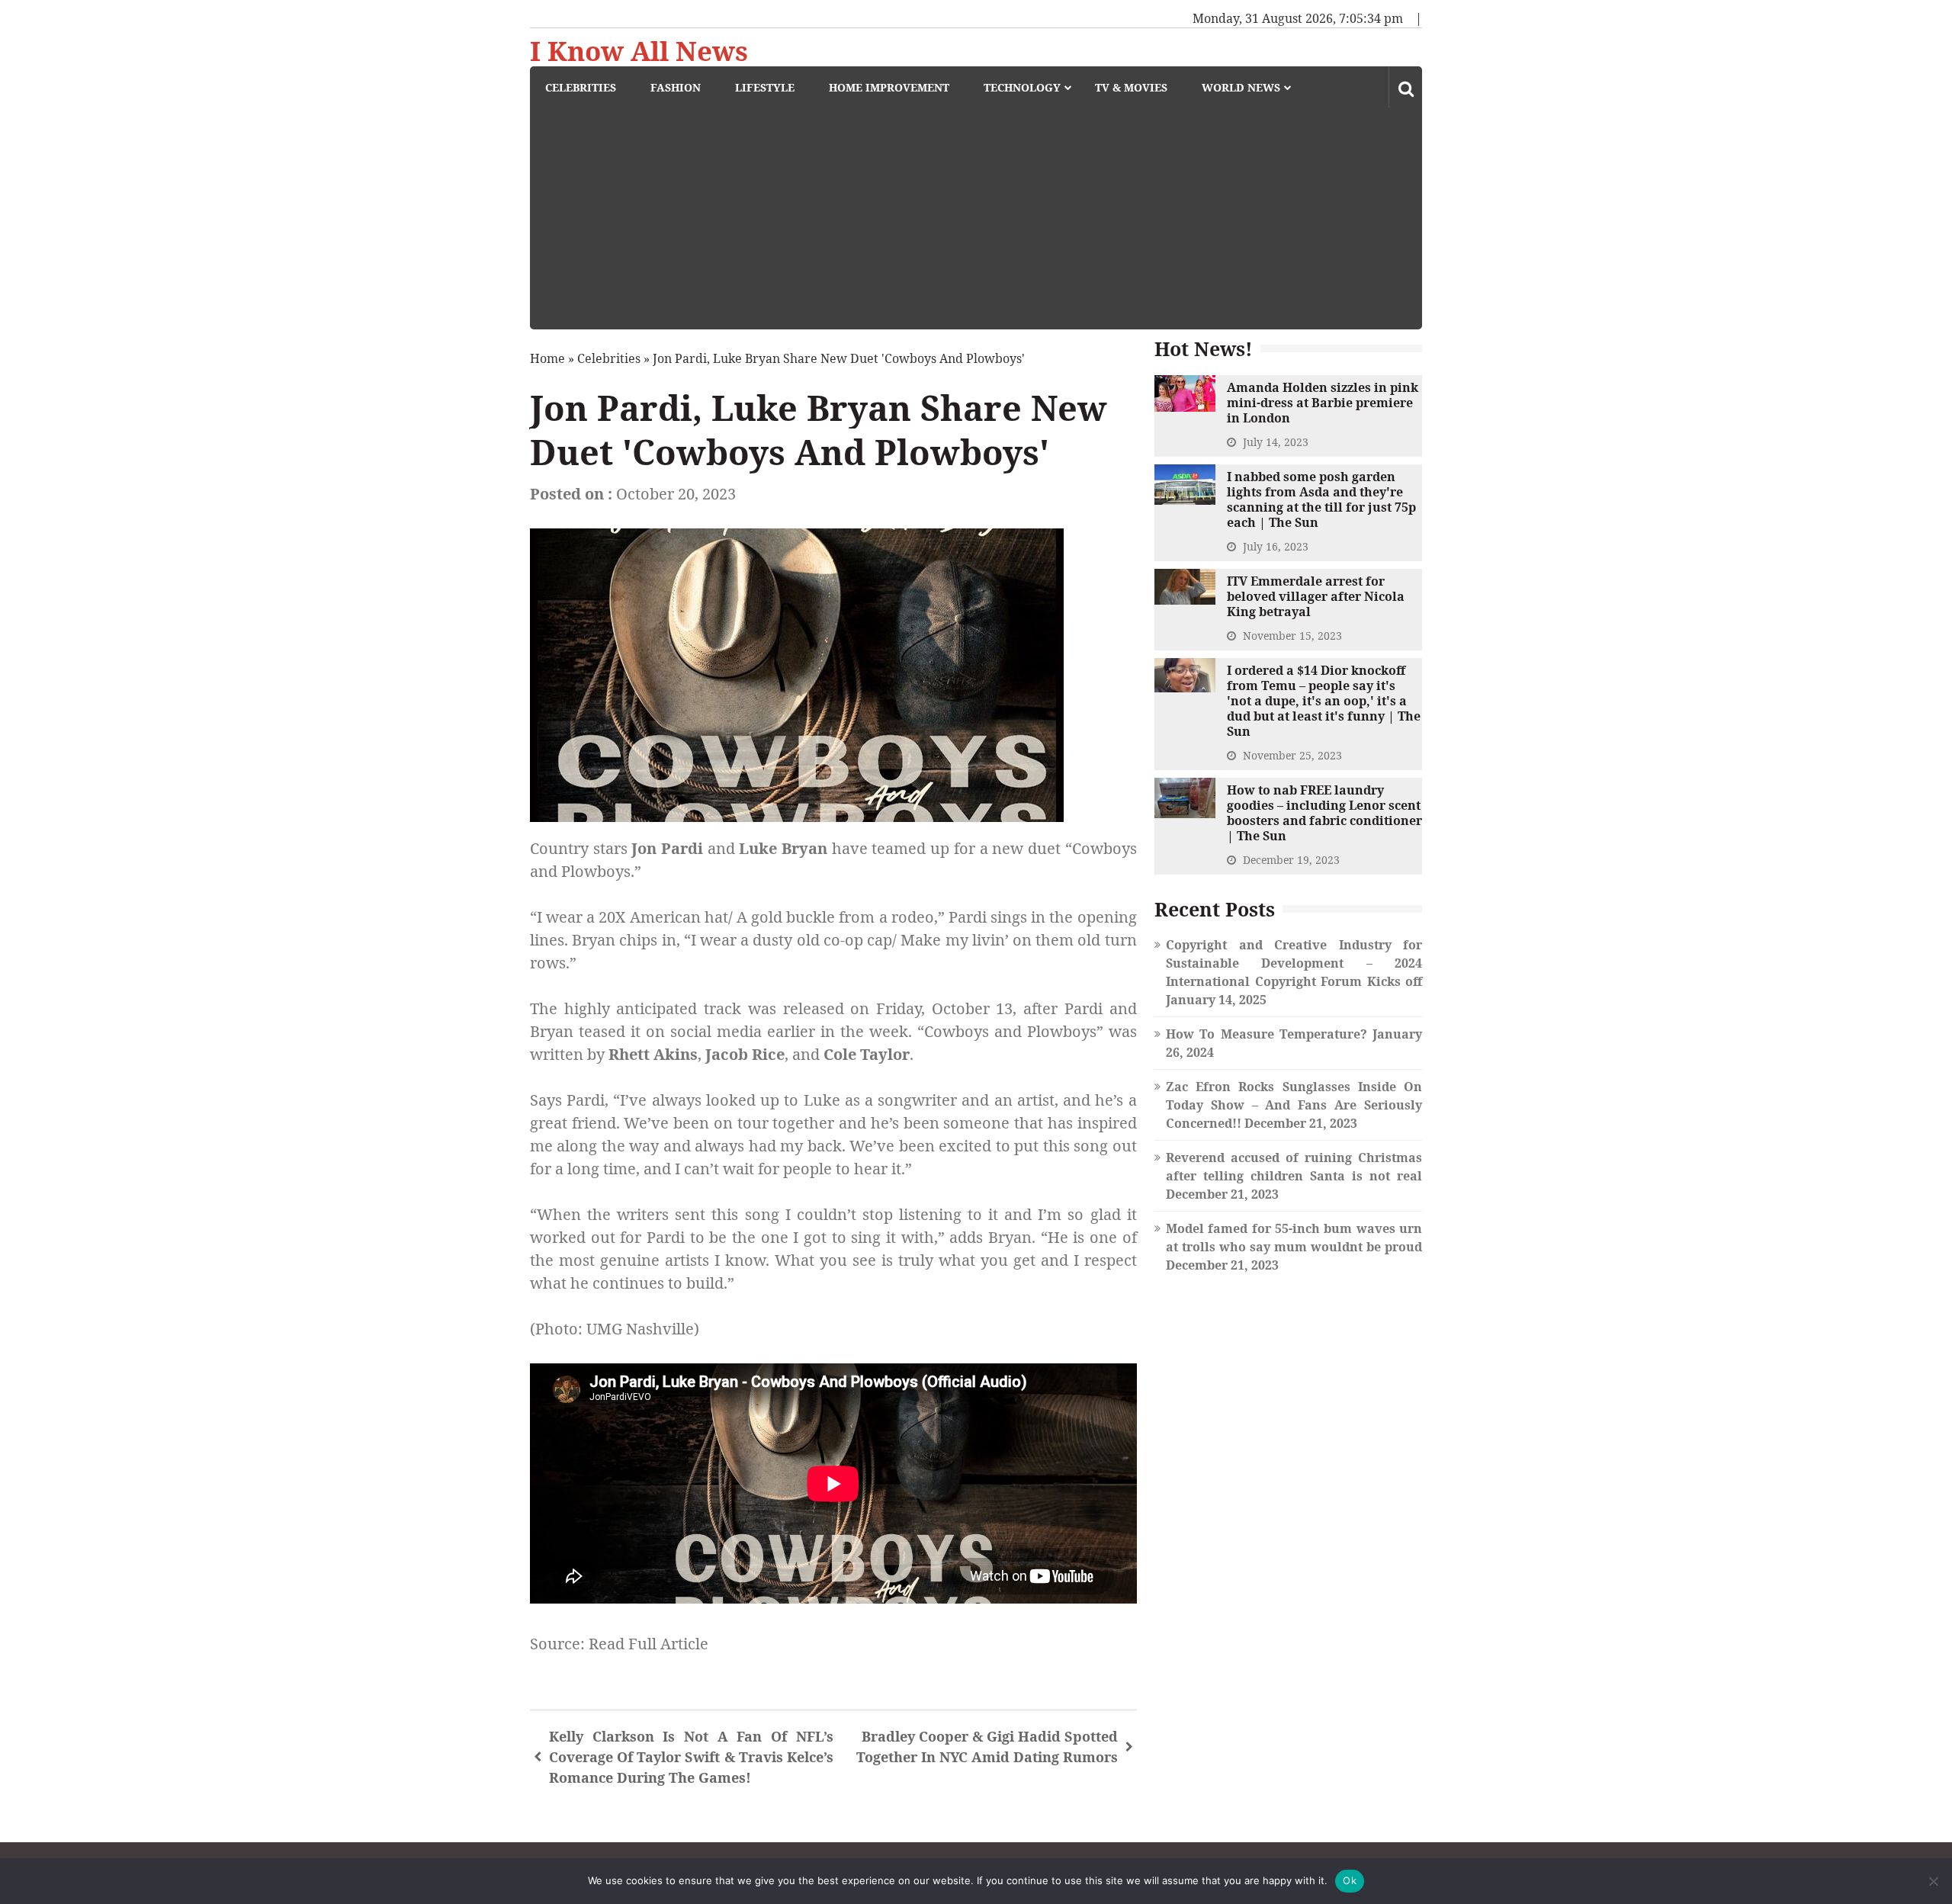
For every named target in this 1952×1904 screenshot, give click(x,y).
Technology (1022, 87)
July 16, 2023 (1276, 546)
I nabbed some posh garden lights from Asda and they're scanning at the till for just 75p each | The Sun (1321, 499)
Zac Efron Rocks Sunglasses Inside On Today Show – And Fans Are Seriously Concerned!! (1294, 1105)
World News (1241, 87)
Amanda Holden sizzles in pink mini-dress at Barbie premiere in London (1323, 403)
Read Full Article (649, 1644)
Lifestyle (765, 87)
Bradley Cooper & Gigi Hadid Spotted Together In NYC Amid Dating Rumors (987, 1747)
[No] (1933, 1881)
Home (547, 358)
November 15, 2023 (1292, 636)
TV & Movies (1131, 87)
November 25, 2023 (1292, 755)
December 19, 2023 (1291, 860)
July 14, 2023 (1276, 442)
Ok (1350, 1880)
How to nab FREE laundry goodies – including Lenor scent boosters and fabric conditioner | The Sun (1324, 813)
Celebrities (581, 87)
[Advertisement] (984, 223)
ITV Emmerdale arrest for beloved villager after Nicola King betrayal (1316, 596)
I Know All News (639, 51)
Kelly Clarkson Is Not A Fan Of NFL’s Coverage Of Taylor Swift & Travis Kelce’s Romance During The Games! (691, 1757)
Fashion (676, 87)
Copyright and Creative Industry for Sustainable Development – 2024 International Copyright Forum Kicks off (1294, 963)
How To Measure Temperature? (1267, 1034)
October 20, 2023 (676, 494)
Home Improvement (889, 87)
